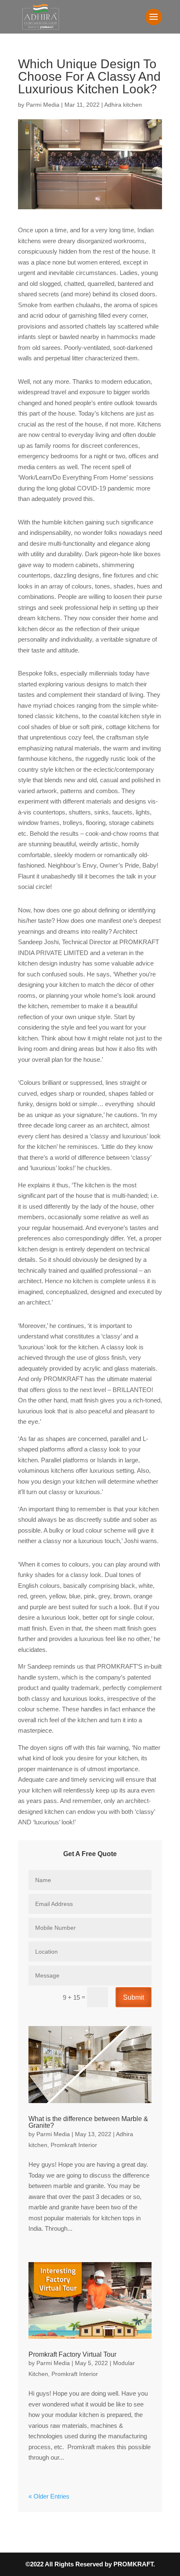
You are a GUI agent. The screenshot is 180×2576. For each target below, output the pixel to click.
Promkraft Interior (74, 2145)
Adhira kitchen (123, 105)
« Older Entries (49, 2496)
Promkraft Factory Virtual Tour (72, 2354)
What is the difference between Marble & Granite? (88, 2122)
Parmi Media (43, 105)
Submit (134, 1997)
